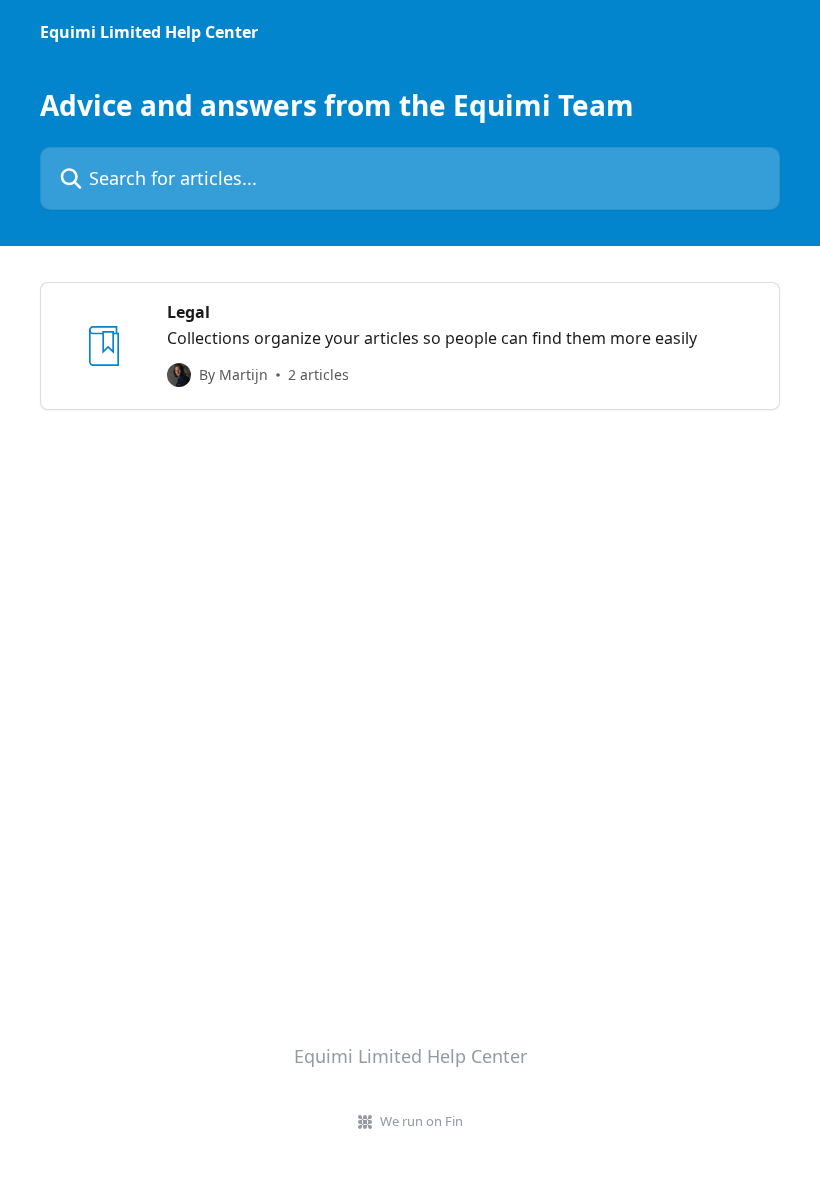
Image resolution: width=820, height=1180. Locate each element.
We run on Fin (421, 1121)
